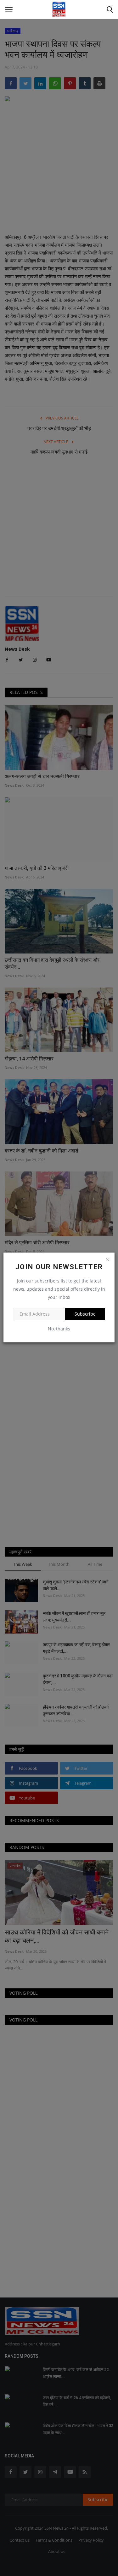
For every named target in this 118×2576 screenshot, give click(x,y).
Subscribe (85, 1314)
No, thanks (59, 1329)
